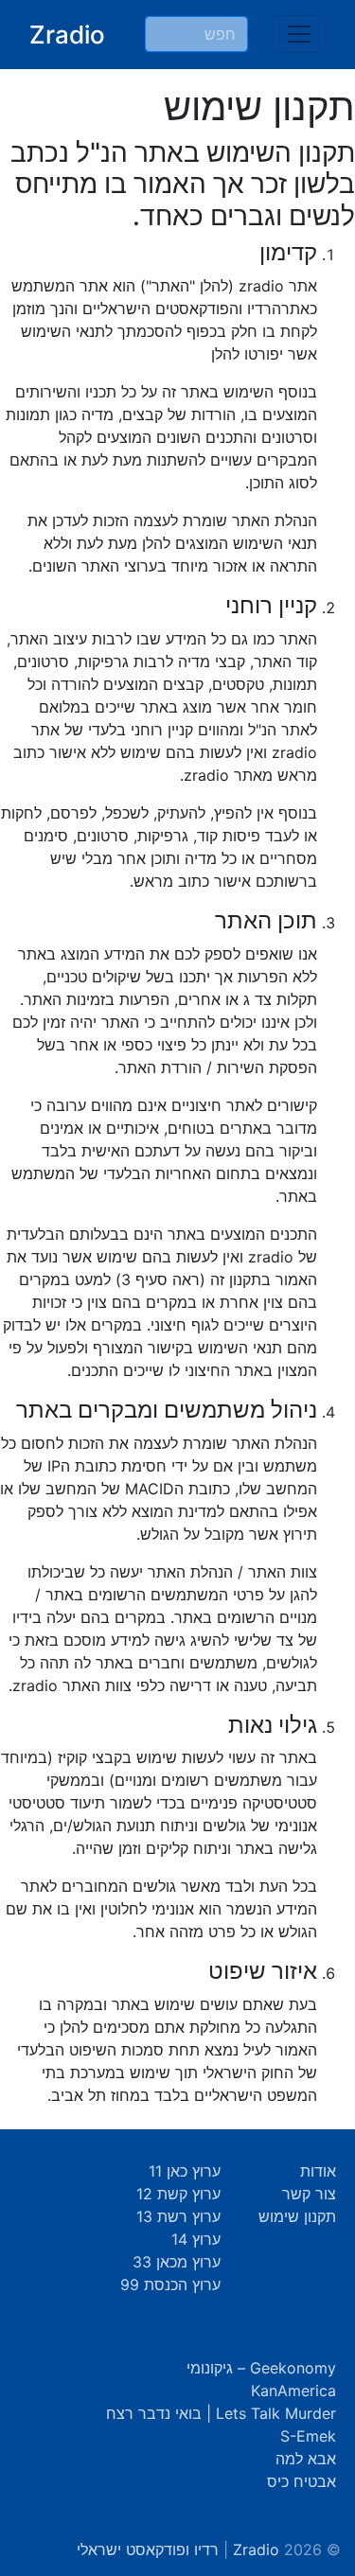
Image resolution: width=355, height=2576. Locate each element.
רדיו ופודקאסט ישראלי (148, 2550)
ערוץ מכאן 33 (177, 2262)
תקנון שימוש (297, 2216)
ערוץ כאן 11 (185, 2171)
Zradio (67, 35)
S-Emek (308, 2436)
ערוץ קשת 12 (178, 2194)
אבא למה (306, 2459)
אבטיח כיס (302, 2481)
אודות (318, 2171)
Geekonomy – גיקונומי (261, 2368)
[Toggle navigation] (299, 34)
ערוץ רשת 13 (178, 2216)
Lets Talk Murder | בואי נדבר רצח (221, 2413)
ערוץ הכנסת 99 (170, 2285)
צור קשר (309, 2194)
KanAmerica (293, 2391)
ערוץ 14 (196, 2239)
